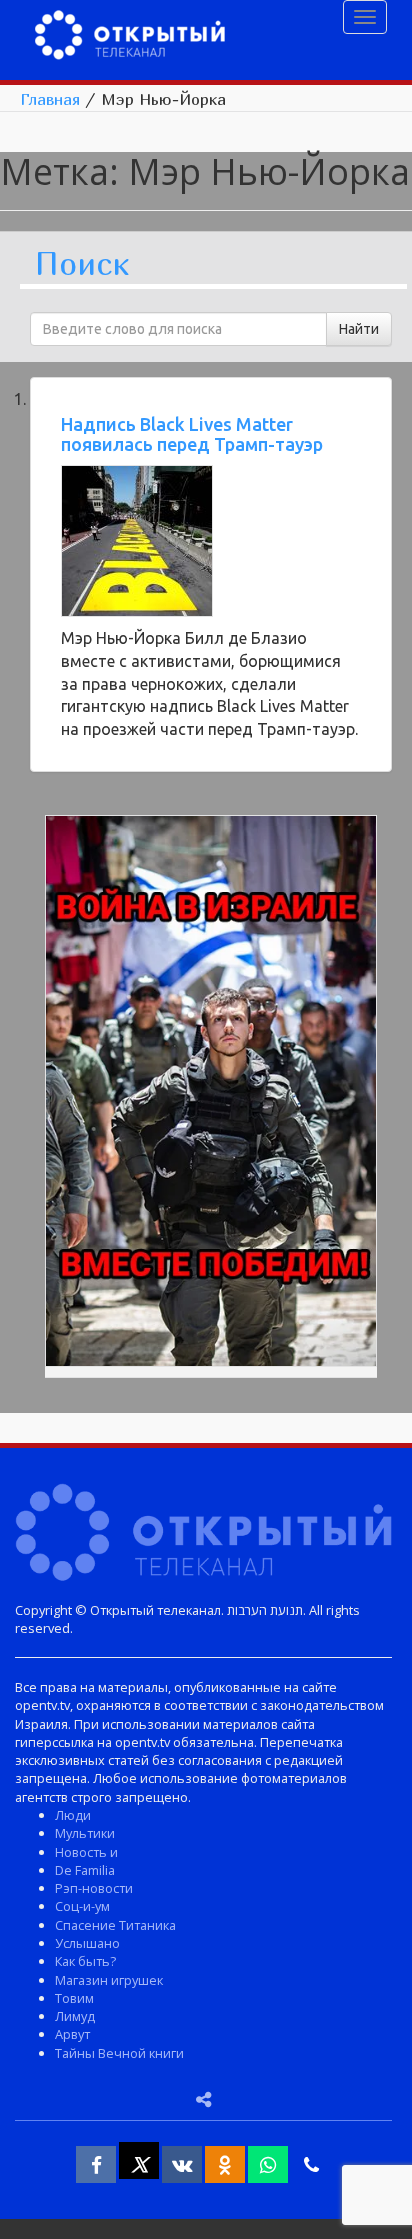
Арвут (72, 2034)
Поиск (82, 264)
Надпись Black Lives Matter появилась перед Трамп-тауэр (192, 434)
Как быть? (85, 1961)
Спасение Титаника (115, 1925)
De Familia (85, 1870)
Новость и (86, 1852)
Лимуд (75, 2016)
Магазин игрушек (109, 1980)
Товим (74, 1998)
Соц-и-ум (82, 1906)
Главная (50, 99)
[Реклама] (211, 1094)
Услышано (87, 1943)
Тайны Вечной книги (119, 2053)
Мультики (85, 1833)
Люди (73, 1815)
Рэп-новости (94, 1888)
